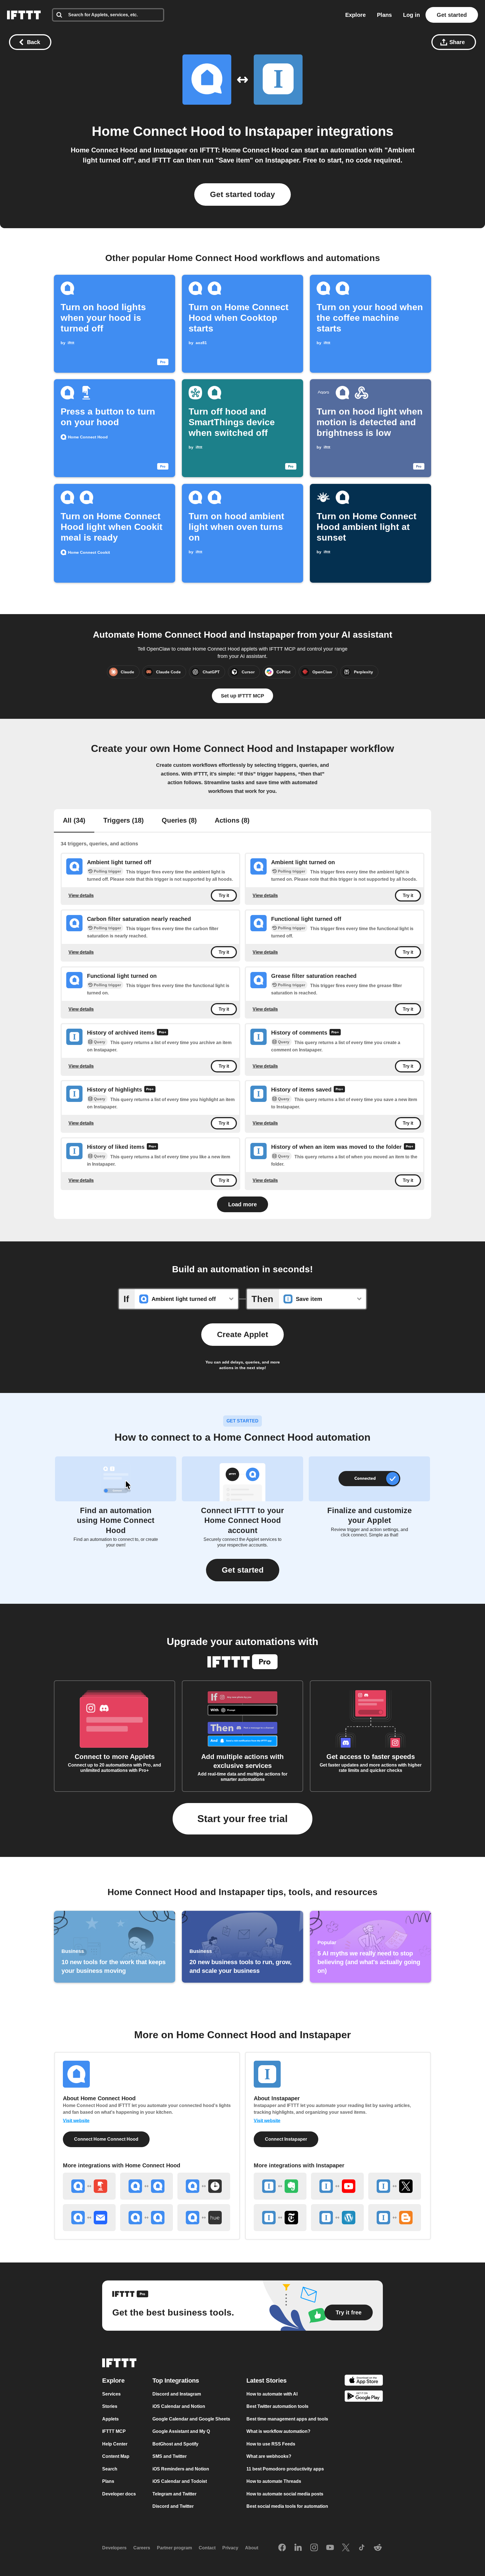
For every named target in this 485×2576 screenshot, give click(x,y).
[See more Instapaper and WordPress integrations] (337, 2218)
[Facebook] (282, 2548)
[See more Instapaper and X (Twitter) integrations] (395, 2186)
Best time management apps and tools (287, 2419)
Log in (411, 15)
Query (99, 1042)
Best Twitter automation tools (277, 2406)
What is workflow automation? (278, 2431)
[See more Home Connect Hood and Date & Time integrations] (204, 2186)
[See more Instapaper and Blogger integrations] (395, 2218)
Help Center (115, 2444)
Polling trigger (107, 871)
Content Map (116, 2456)
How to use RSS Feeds (271, 2444)
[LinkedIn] (298, 2548)
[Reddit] (378, 2548)
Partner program (174, 2548)
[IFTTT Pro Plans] (163, 1033)
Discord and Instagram (177, 2394)
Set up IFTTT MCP (242, 696)
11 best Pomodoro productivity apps (285, 2469)
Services (111, 2394)
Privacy (230, 2548)
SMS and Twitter (170, 2456)
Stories (110, 2406)
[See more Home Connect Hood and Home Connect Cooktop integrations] (147, 2186)
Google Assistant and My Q (181, 2431)
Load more (242, 1204)
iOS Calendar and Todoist (180, 2481)
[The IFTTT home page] (24, 15)
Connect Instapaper (286, 2139)
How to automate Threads (274, 2481)
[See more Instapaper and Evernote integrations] (280, 2186)
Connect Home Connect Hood (106, 2139)
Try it (224, 895)
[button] (243, 1570)
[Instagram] (314, 2548)
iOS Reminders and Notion (181, 2469)
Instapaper (279, 131)
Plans (384, 15)
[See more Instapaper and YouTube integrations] (337, 2186)
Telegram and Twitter (174, 2494)
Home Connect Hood (158, 131)
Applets (110, 2419)
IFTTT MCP (114, 2431)
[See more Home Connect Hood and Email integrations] (89, 2218)
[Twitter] (346, 2548)
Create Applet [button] (242, 1334)
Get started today (242, 194)
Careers (142, 2548)
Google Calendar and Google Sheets (191, 2419)
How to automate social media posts (285, 2494)
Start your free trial (242, 1819)
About (252, 2548)
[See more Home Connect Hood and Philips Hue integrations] (204, 2218)
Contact (207, 2548)
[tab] (74, 821)
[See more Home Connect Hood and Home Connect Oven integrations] (147, 2218)
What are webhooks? (269, 2456)
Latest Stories (266, 2381)
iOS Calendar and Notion (179, 2406)
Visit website (76, 2121)
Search (110, 2469)
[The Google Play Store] (364, 2397)
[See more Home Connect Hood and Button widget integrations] (89, 2186)
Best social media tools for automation (287, 2506)
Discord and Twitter (173, 2506)
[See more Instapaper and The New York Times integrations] (280, 2218)
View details (81, 895)
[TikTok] (362, 2548)
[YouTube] (330, 2548)
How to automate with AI (272, 2394)
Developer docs (119, 2494)
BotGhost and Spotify (175, 2444)
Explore (355, 15)
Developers (114, 2548)
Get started (452, 15)
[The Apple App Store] (364, 2381)
